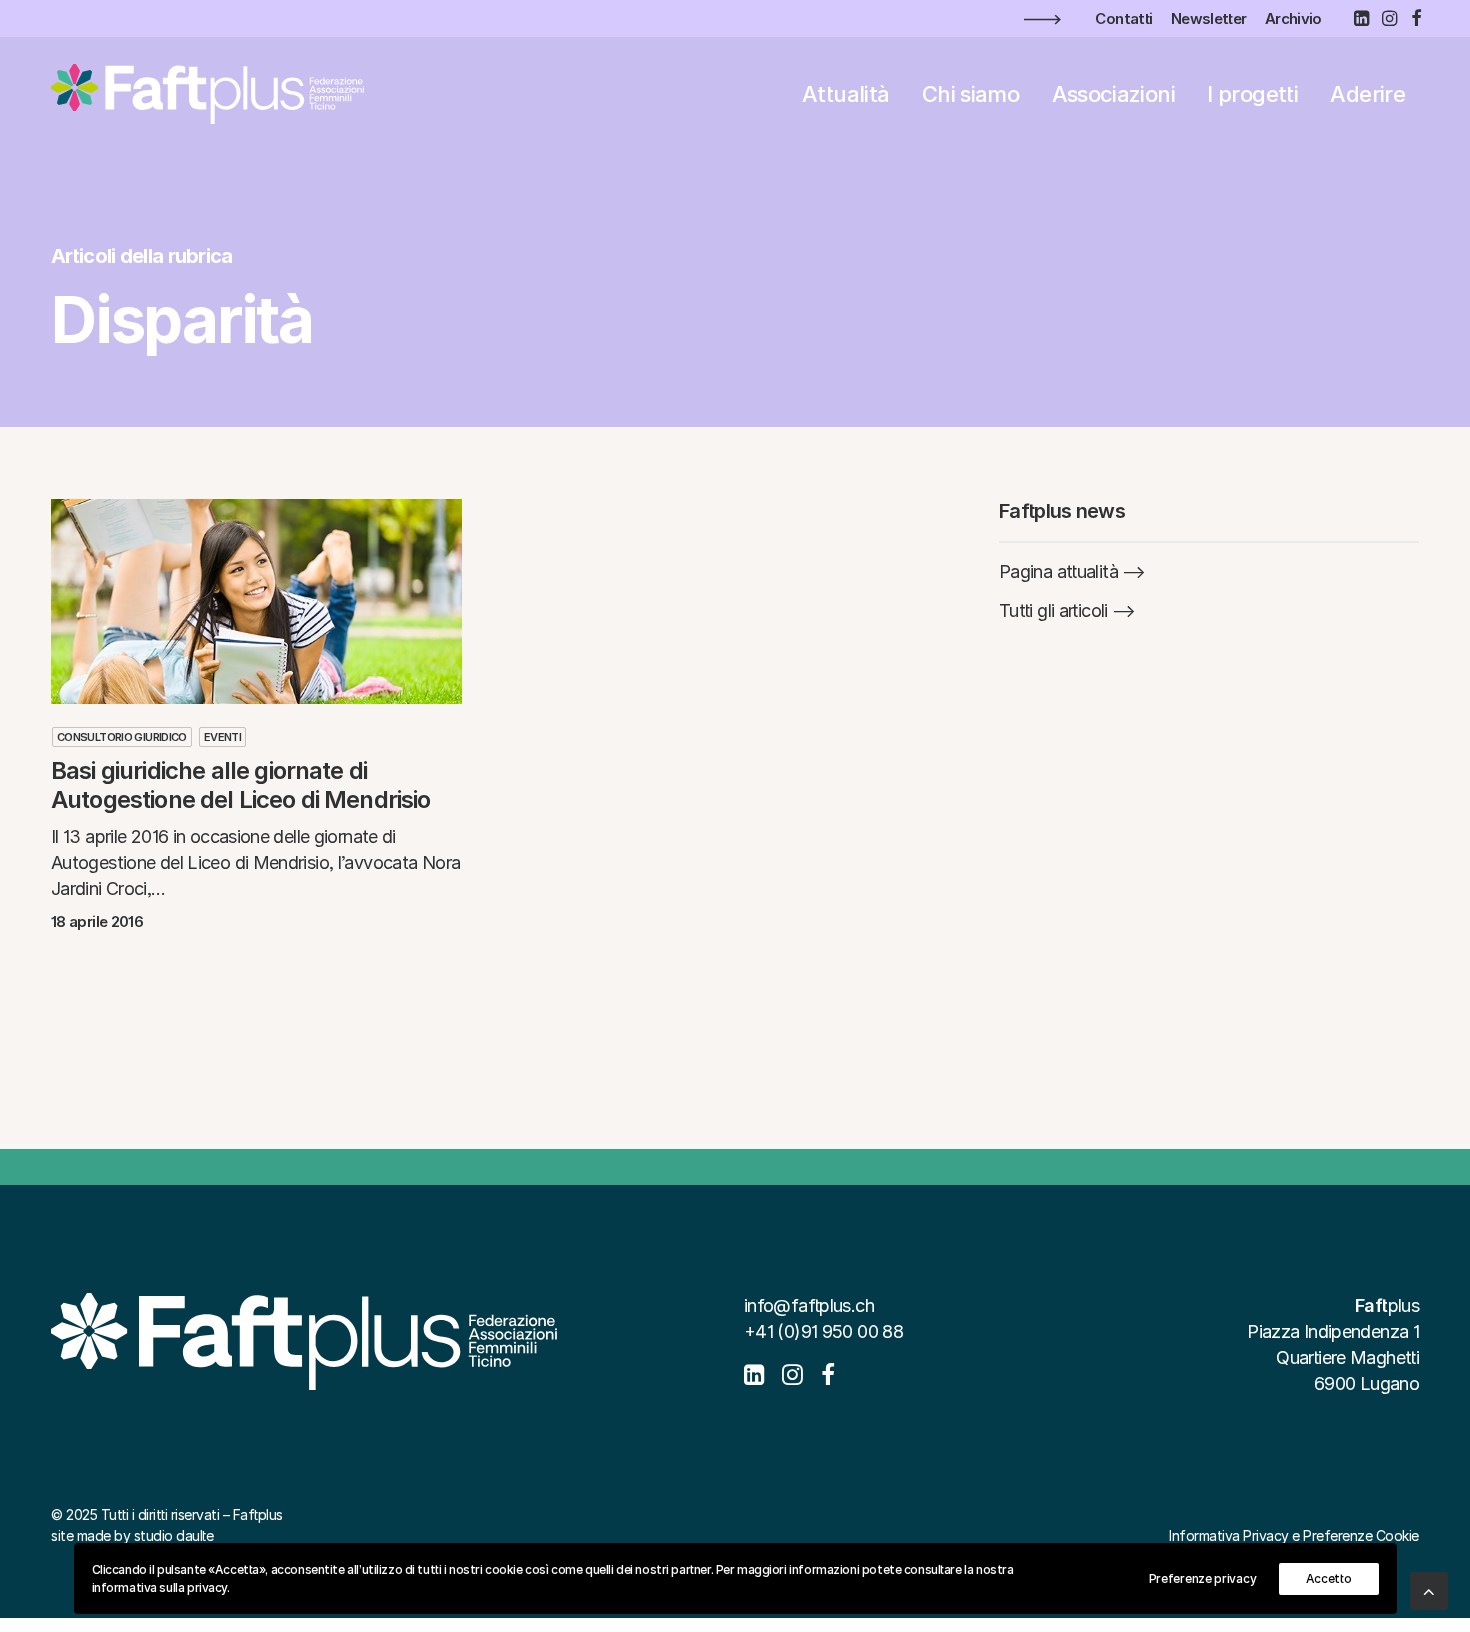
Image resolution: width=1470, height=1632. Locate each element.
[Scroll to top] (1429, 1589)
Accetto (1329, 1578)
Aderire (1367, 94)
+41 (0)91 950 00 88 (823, 1331)
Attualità (845, 94)
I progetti (1252, 94)
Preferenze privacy (1203, 1578)
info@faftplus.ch (809, 1305)
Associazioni (1113, 94)
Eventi (222, 737)
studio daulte (174, 1535)
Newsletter (1209, 18)
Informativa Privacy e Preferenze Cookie (1294, 1535)
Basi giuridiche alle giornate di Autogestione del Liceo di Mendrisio (241, 785)
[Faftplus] (207, 94)
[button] (1361, 18)
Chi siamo (970, 94)
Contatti (1123, 18)
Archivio (1293, 18)
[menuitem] (1123, 18)
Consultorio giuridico (122, 737)
